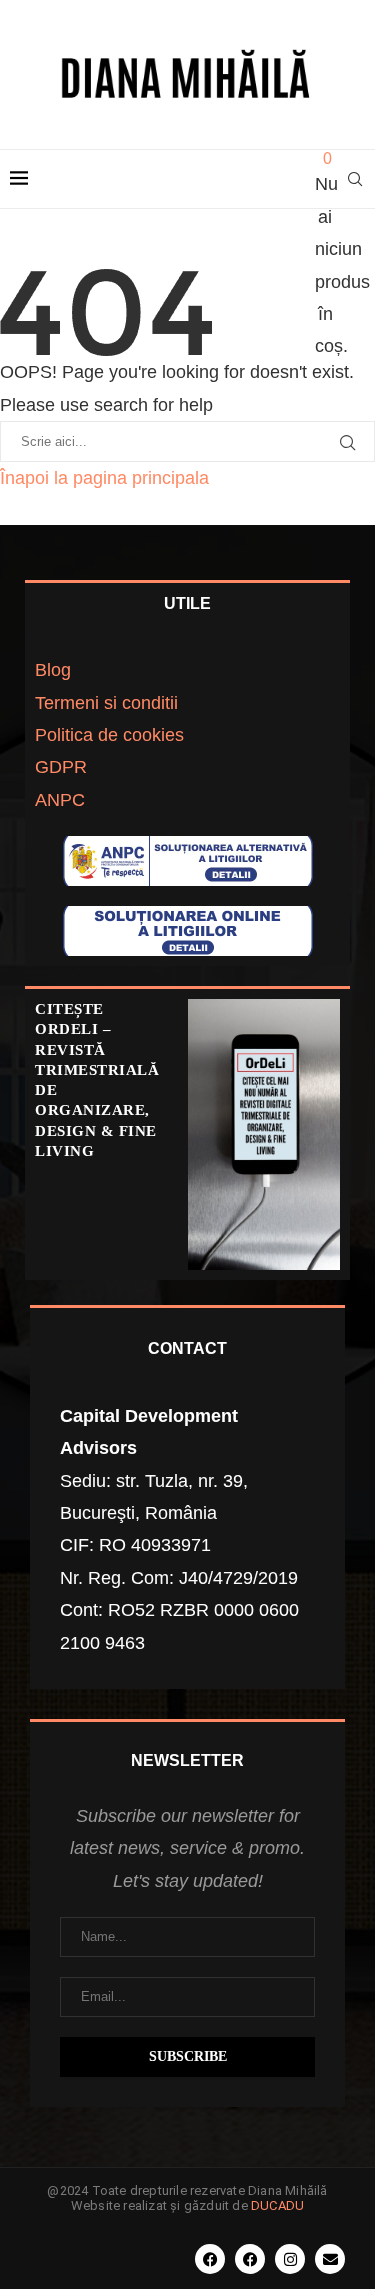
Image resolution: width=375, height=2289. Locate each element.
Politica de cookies (109, 735)
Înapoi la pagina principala (104, 478)
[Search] (355, 179)
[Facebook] (210, 2259)
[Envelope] (330, 2259)
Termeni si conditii (106, 703)
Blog (53, 670)
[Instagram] (290, 2259)
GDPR (61, 767)
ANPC (60, 800)
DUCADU (277, 2205)
